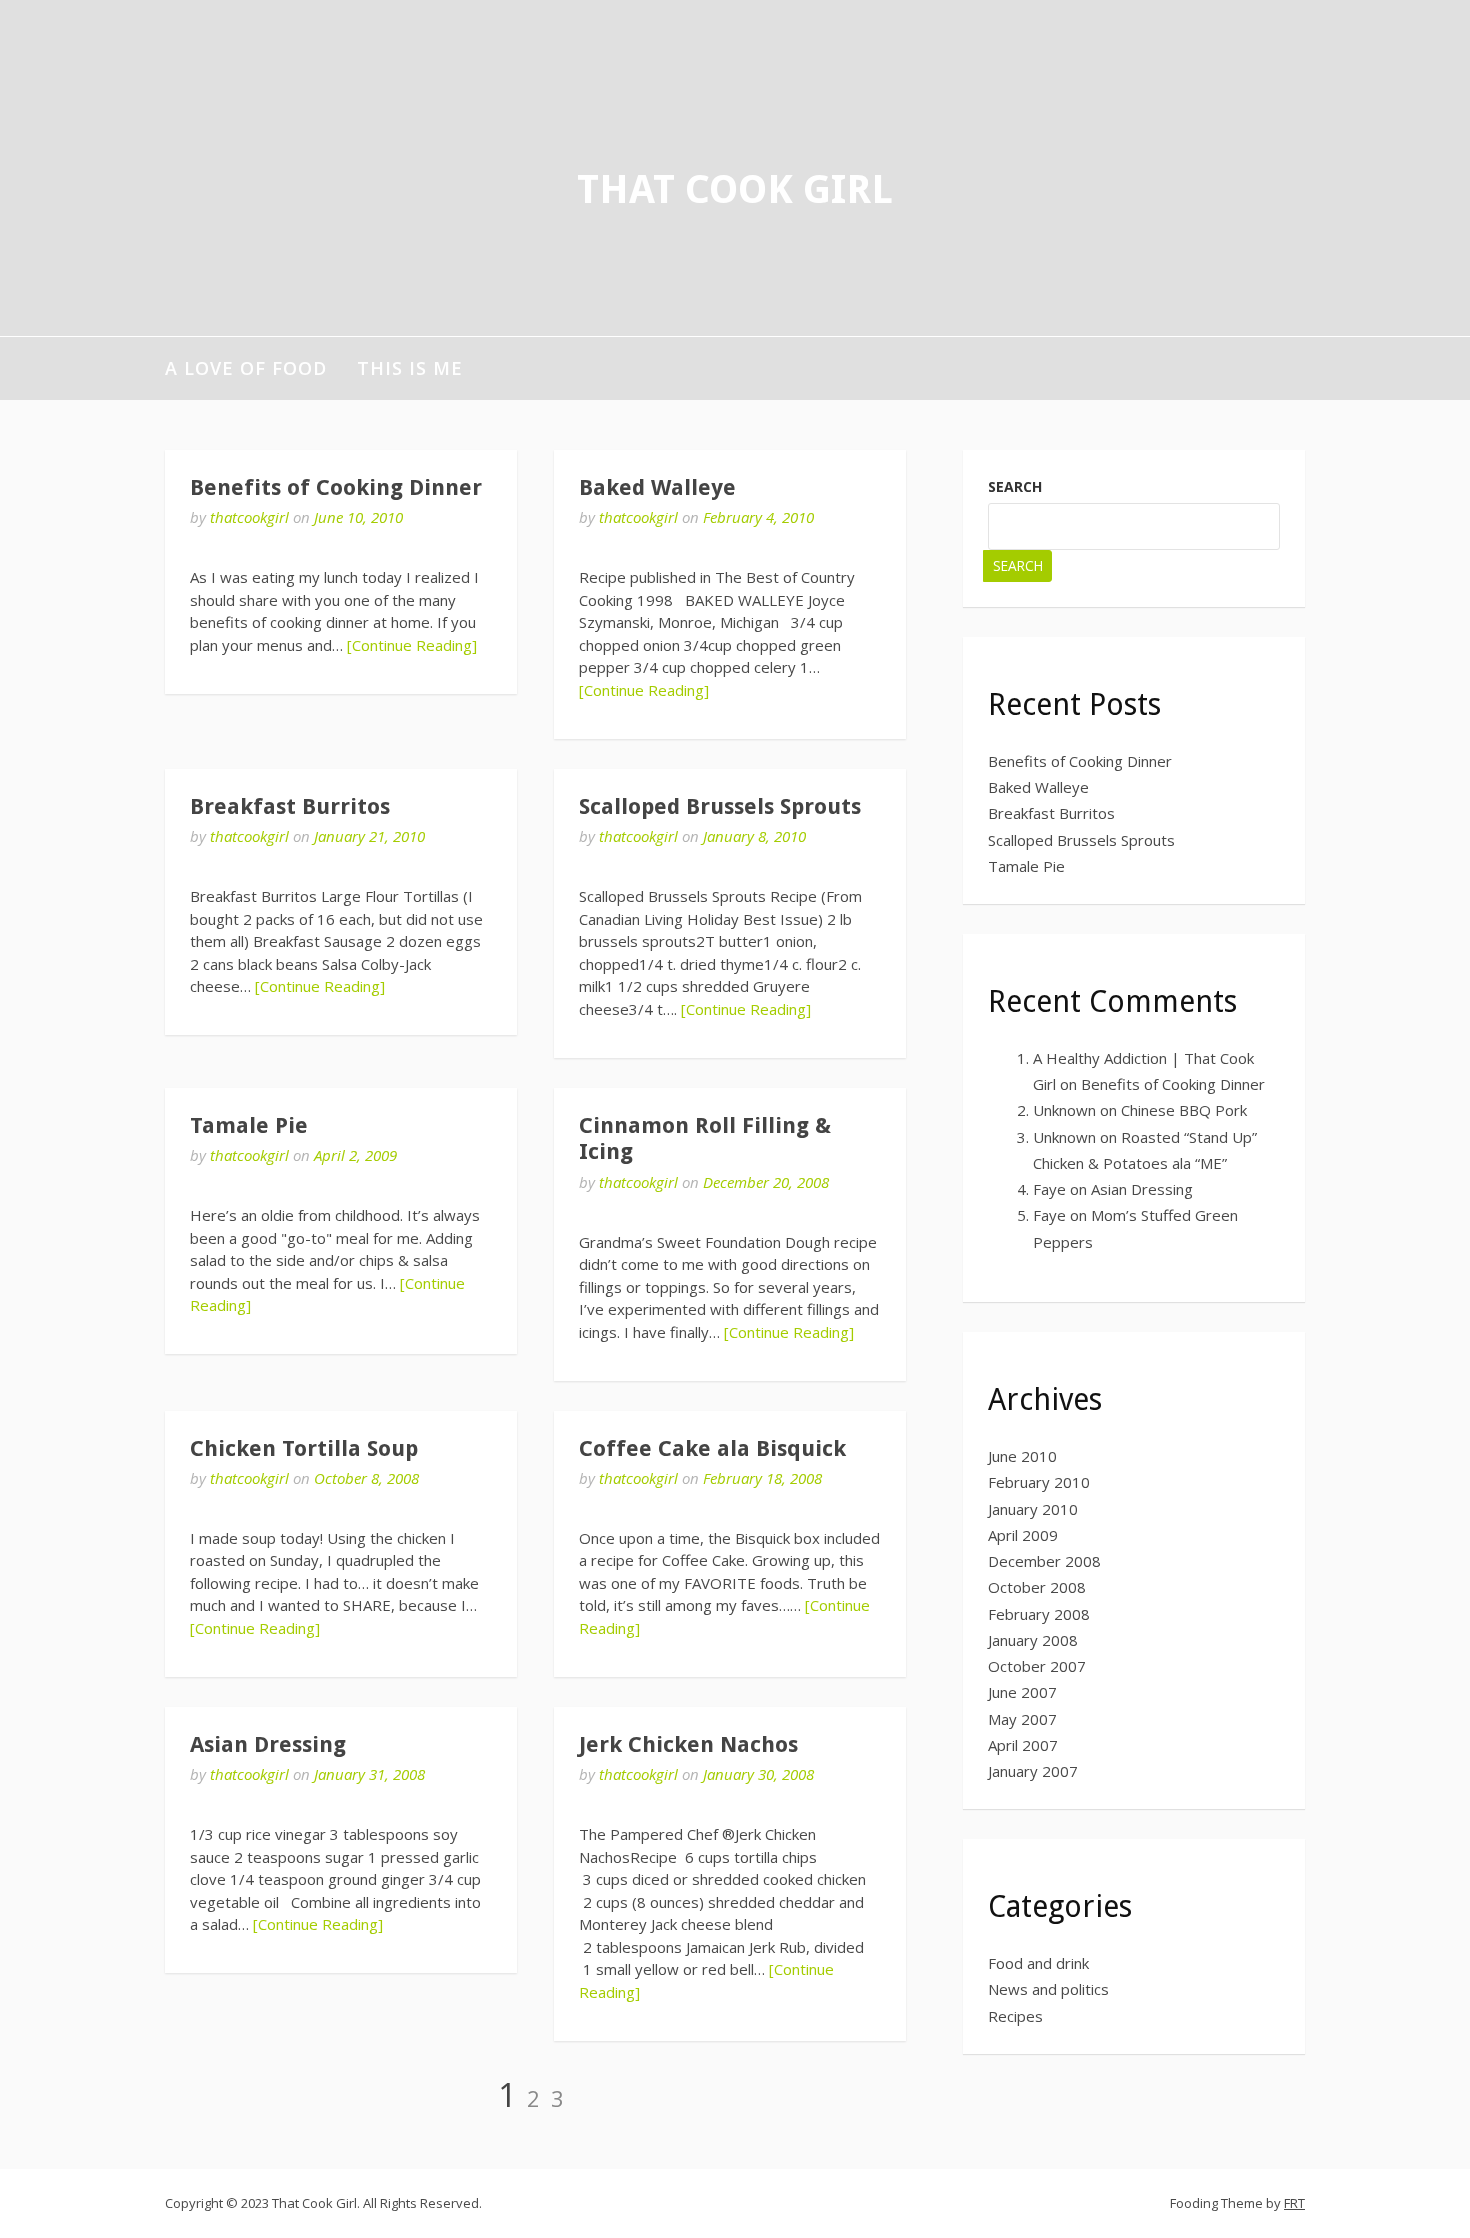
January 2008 (1033, 1640)
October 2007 (1037, 1666)
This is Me (410, 368)
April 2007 (1023, 1745)
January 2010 (1033, 1509)
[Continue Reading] (412, 645)
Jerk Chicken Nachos (688, 1744)
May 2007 (1022, 1719)
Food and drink (1038, 1963)
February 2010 (1039, 1482)
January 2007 (1033, 1771)
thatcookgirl (249, 517)
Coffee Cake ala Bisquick (712, 1448)
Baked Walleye (657, 487)
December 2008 (1044, 1561)
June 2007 (1022, 1692)
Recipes (1015, 2016)
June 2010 (1022, 1456)
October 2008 (1037, 1587)
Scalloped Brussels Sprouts (720, 806)
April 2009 (1023, 1535)
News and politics (1048, 1989)
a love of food (246, 368)
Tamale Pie (249, 1125)
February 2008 (1039, 1614)
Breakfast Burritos (290, 806)
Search (1015, 486)
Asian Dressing (268, 1744)
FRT (1294, 2203)
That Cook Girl (735, 189)
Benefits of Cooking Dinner (336, 487)
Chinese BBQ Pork (1184, 1110)
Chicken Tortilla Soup (304, 1448)
